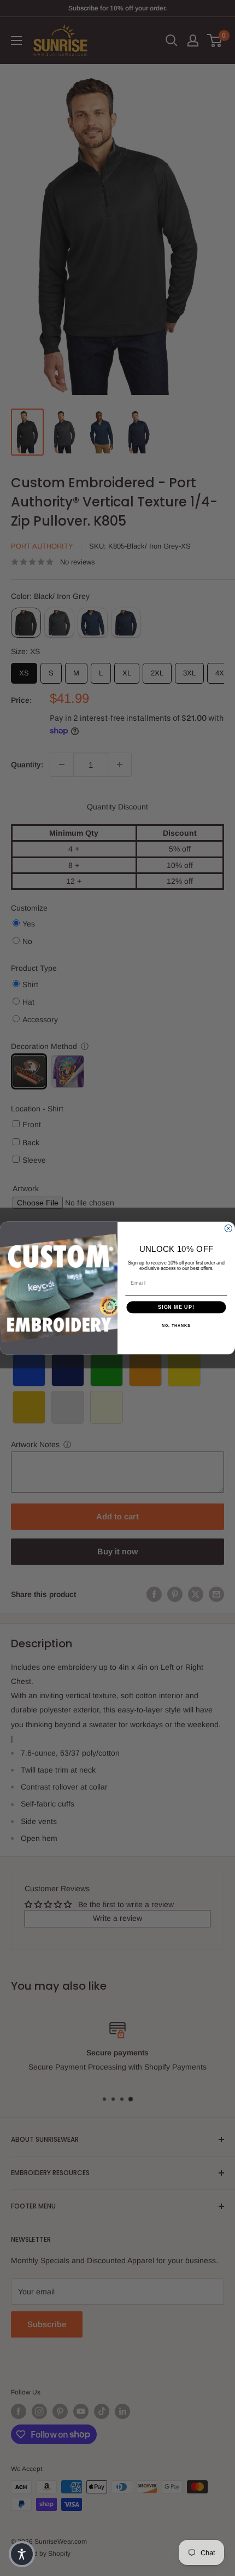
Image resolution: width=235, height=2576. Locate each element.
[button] (22, 2554)
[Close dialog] (228, 1228)
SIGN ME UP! (176, 1307)
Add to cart (117, 1516)
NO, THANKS (176, 1326)
